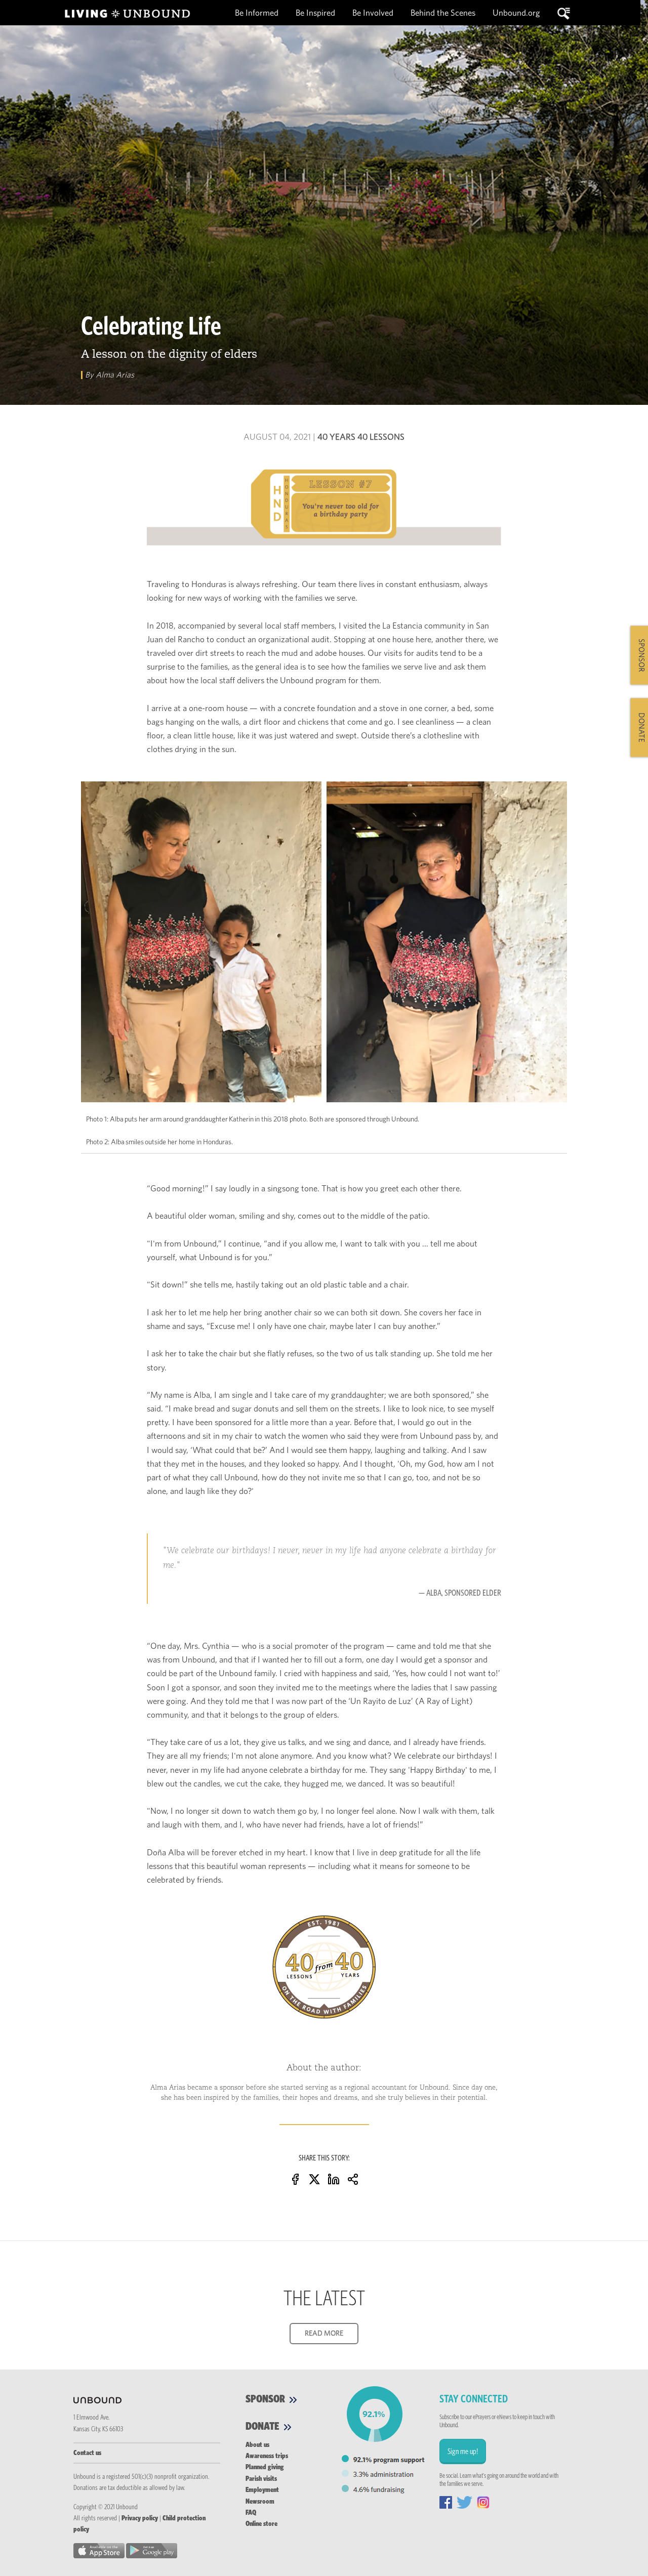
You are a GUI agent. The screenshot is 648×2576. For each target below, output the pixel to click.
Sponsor (266, 2399)
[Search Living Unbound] (564, 13)
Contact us (87, 2453)
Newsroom (260, 2502)
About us (257, 2445)
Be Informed (258, 13)
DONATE (641, 728)
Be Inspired (316, 13)
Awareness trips (267, 2456)
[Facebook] (295, 2178)
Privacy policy (140, 2518)
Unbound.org (516, 13)
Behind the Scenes (444, 13)
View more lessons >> (324, 2032)
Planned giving (265, 2467)
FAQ (251, 2513)
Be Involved (373, 13)
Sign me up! (463, 2452)
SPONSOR (641, 655)
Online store (261, 2524)
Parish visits (261, 2479)
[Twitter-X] (314, 2178)
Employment (262, 2490)
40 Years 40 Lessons (361, 437)
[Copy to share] (353, 2178)
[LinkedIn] (334, 2178)
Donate (264, 2426)
